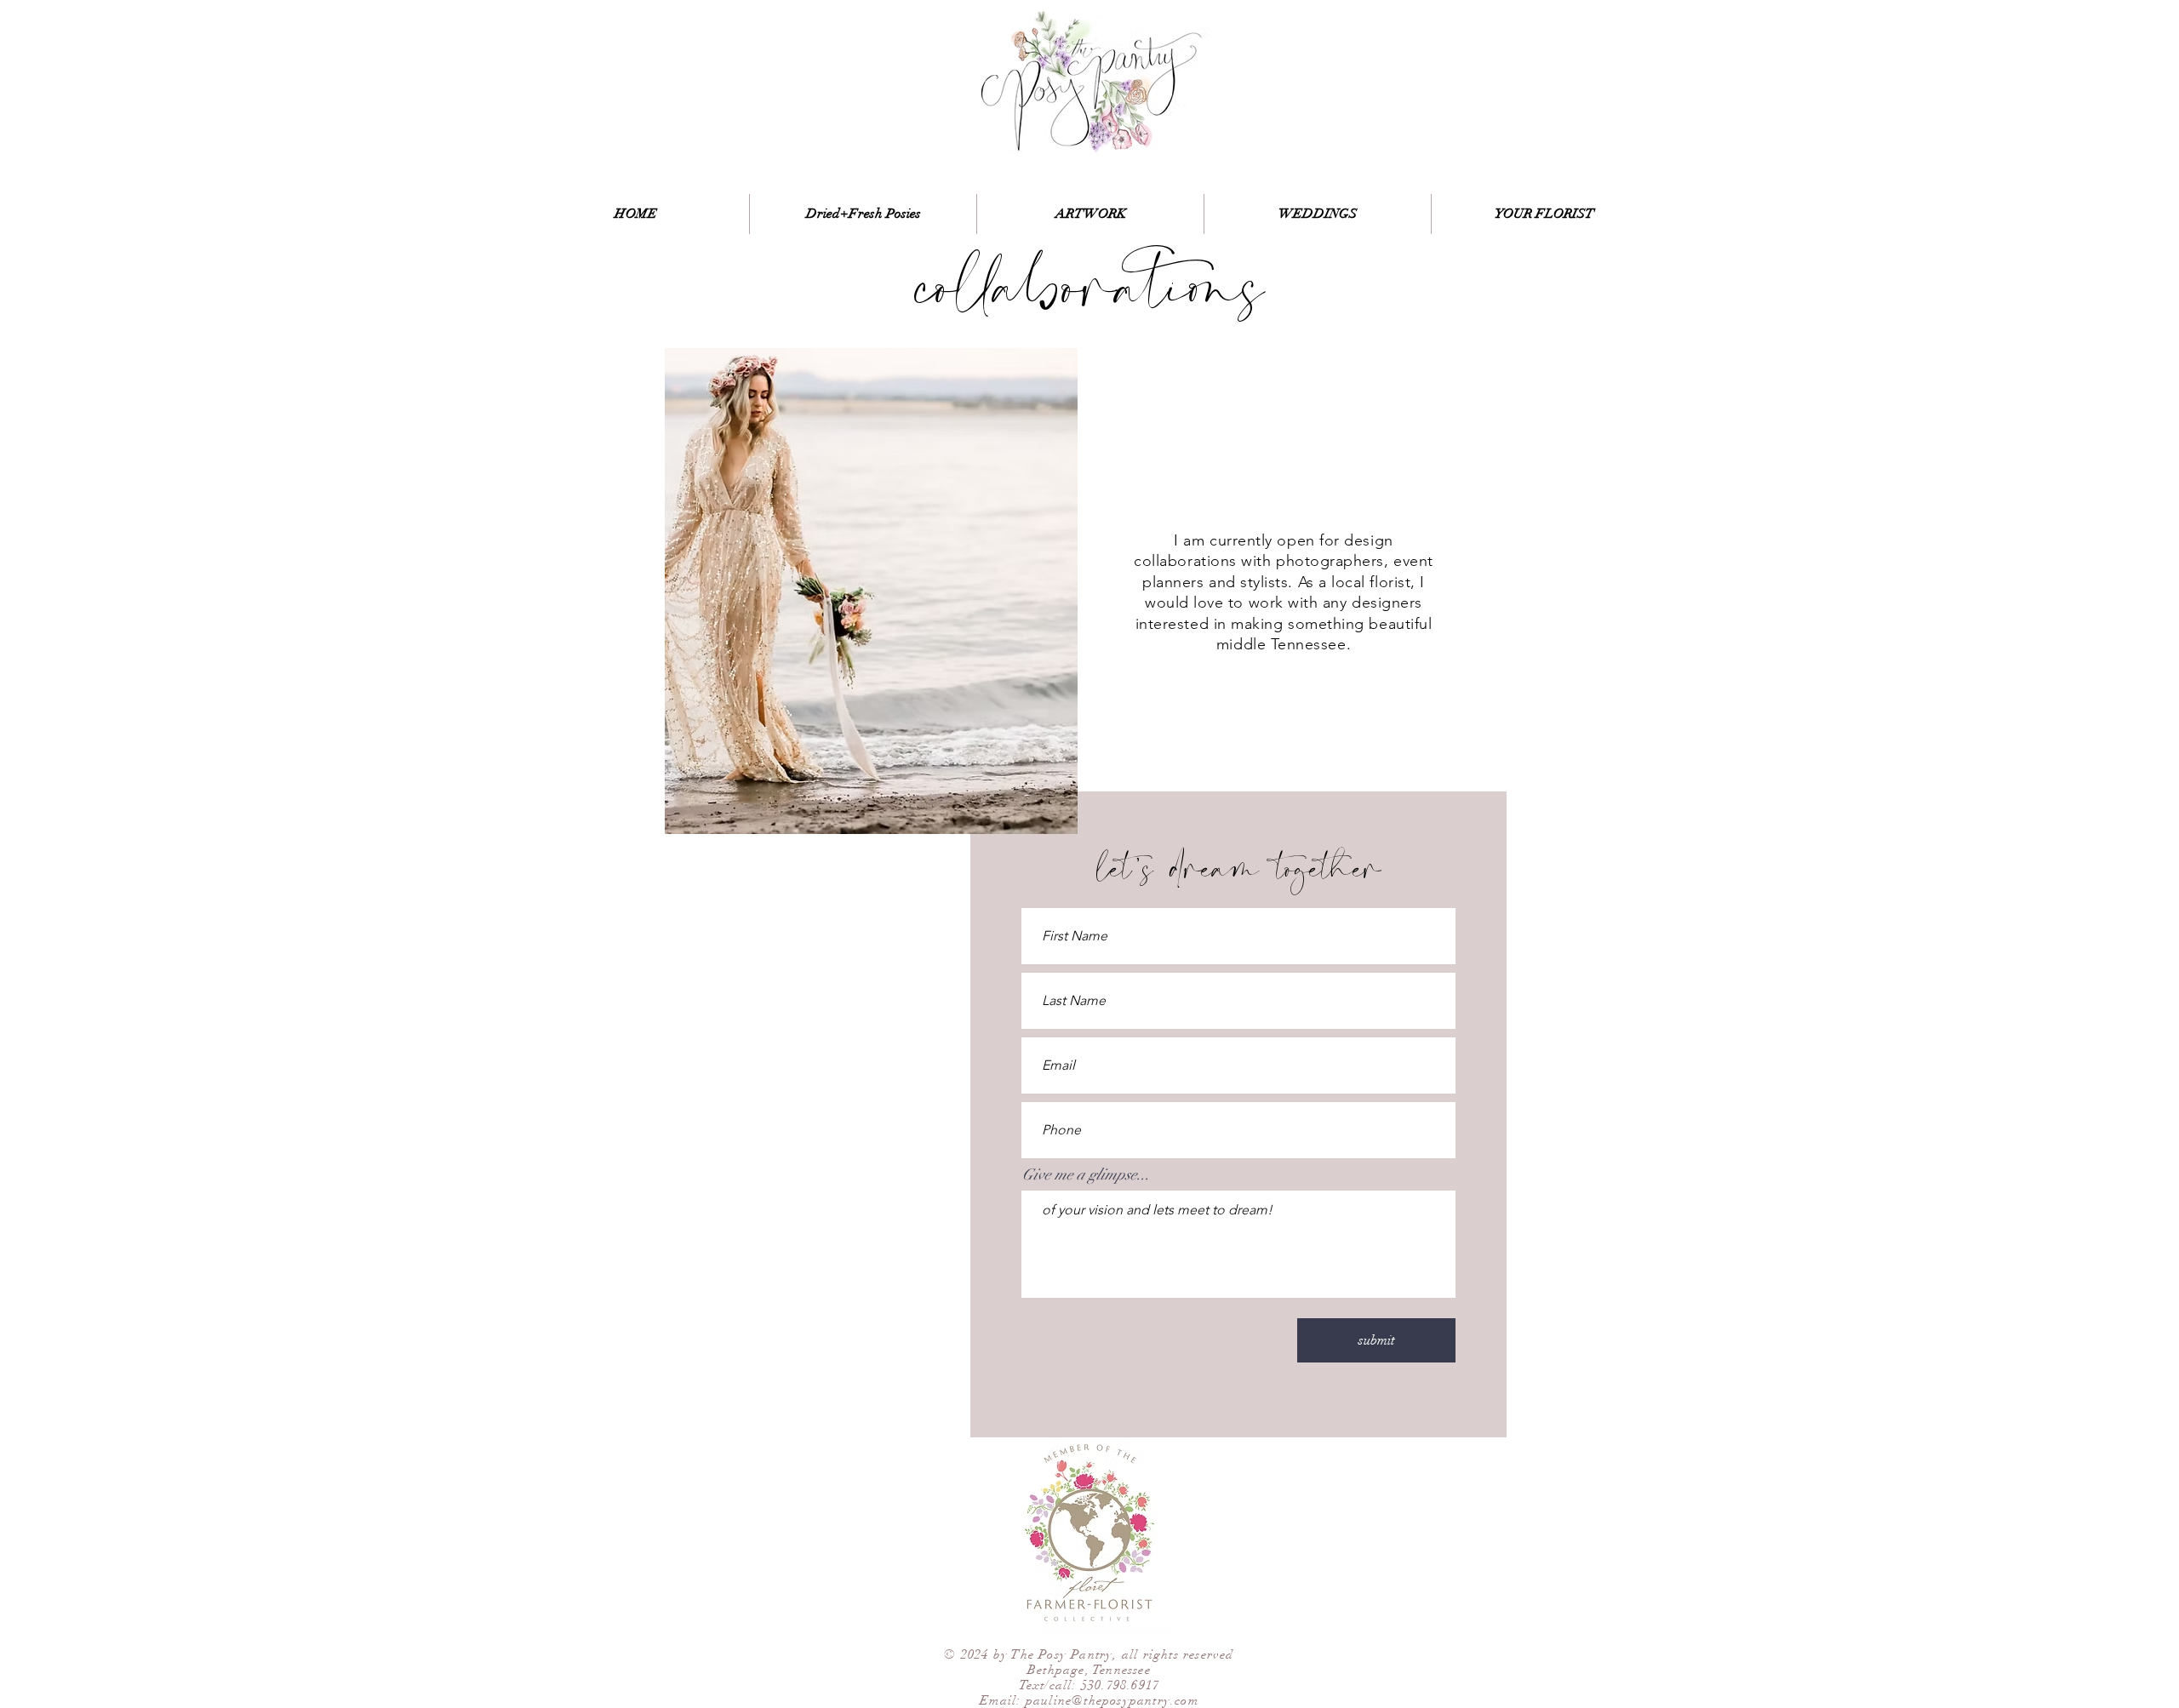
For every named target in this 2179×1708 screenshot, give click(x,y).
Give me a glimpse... (1086, 1174)
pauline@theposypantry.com (1112, 1700)
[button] (871, 591)
